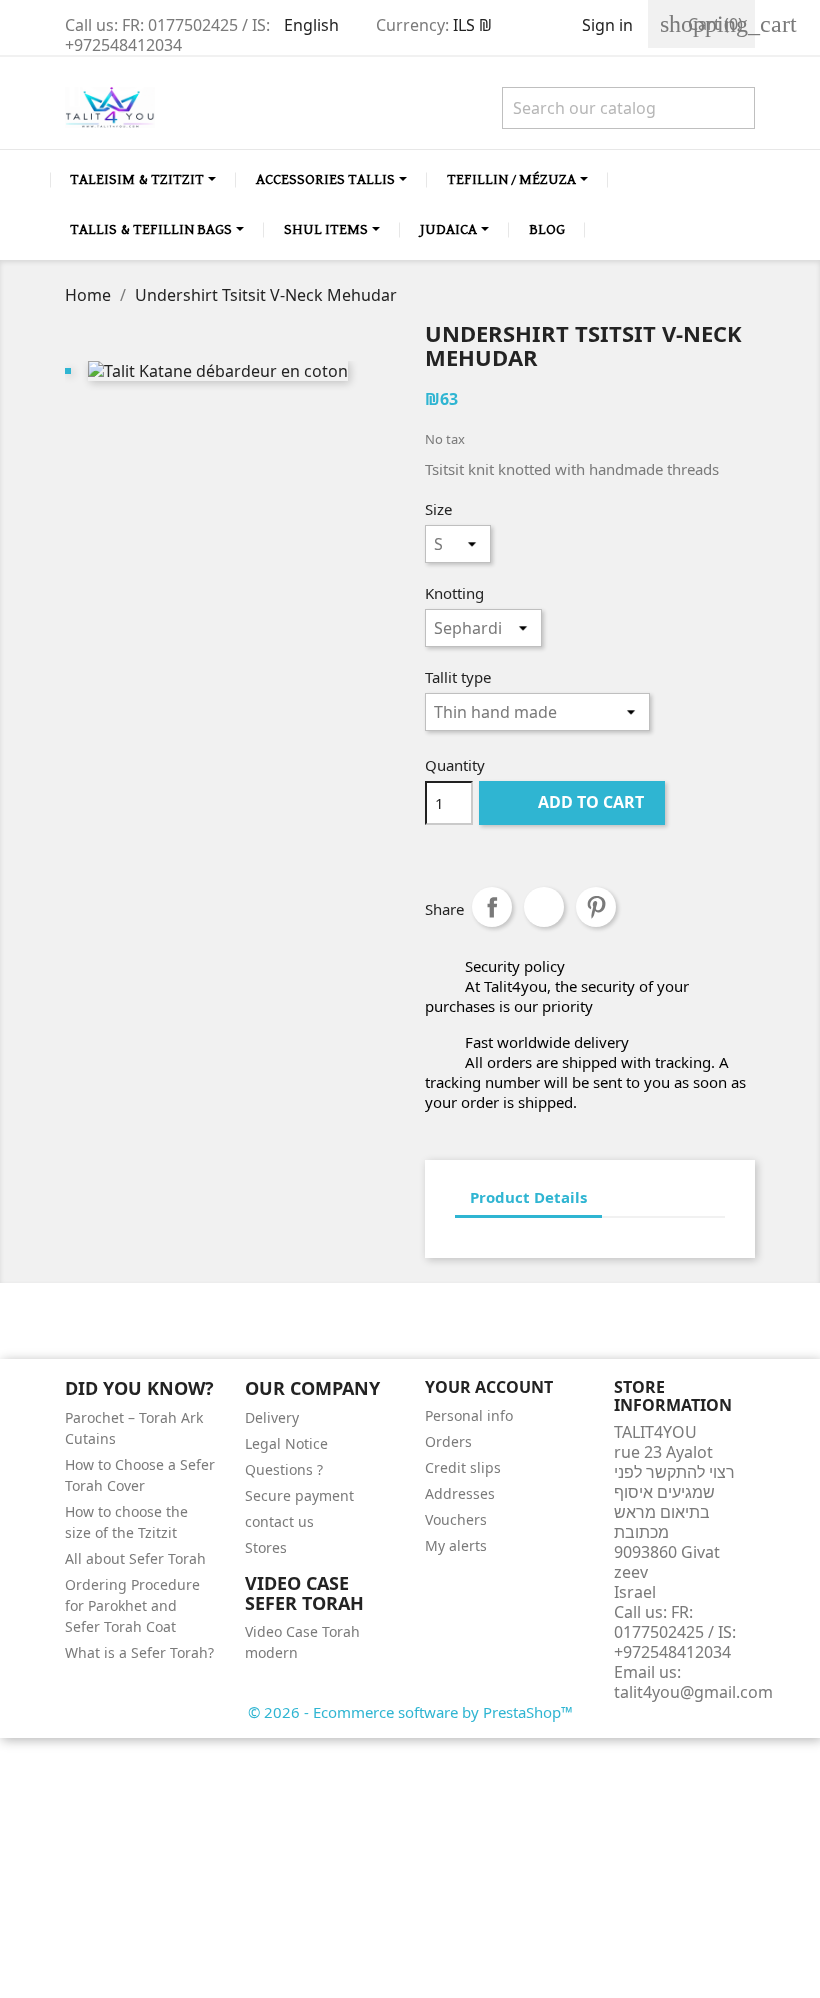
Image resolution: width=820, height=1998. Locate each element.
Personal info (469, 1415)
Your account (489, 1387)
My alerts (456, 1545)
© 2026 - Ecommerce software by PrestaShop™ (410, 1712)
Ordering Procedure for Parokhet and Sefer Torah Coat (132, 1605)
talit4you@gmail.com (693, 1692)
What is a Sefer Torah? (139, 1652)
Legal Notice (286, 1443)
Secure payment (299, 1495)
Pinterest (596, 907)
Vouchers (456, 1519)
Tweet (544, 907)
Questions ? (284, 1469)
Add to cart (574, 802)
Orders (448, 1441)
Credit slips (463, 1467)
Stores (266, 1547)
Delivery (272, 1417)
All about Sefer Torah (135, 1558)
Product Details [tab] (528, 1197)
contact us (279, 1521)
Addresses (460, 1493)
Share (492, 907)
